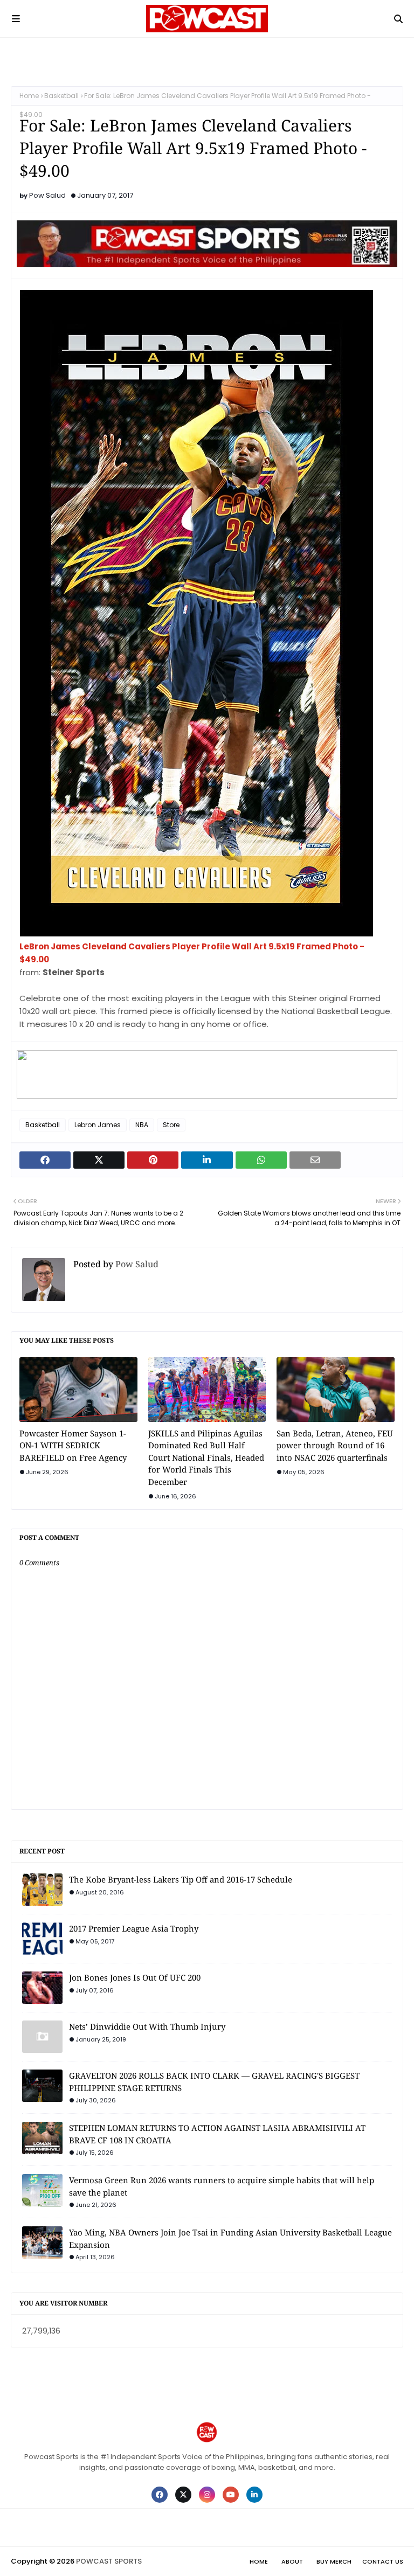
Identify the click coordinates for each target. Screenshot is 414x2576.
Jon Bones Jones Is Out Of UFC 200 (135, 1977)
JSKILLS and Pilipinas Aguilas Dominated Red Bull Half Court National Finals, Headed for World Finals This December (206, 1457)
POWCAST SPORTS (109, 2561)
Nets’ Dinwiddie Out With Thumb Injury (147, 2026)
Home (29, 96)
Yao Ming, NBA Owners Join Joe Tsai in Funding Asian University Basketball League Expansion (230, 2238)
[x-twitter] (183, 2495)
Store (171, 1125)
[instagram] (207, 2495)
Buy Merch (334, 2561)
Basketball (61, 96)
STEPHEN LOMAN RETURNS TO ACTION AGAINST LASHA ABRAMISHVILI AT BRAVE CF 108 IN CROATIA (217, 2134)
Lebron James (98, 1125)
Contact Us (383, 2561)
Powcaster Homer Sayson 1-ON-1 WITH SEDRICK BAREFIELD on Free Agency (73, 1445)
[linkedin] (254, 2495)
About (292, 2561)
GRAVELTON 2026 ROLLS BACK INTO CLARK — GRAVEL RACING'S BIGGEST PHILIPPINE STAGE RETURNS (214, 2082)
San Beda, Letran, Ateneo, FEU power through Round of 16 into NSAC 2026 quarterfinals (335, 1445)
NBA (142, 1125)
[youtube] (231, 2495)
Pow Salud (47, 195)
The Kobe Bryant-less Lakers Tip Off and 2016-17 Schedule (181, 1879)
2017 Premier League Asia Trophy (134, 1928)
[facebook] (160, 2495)
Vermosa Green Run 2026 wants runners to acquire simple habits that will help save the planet (222, 2186)
